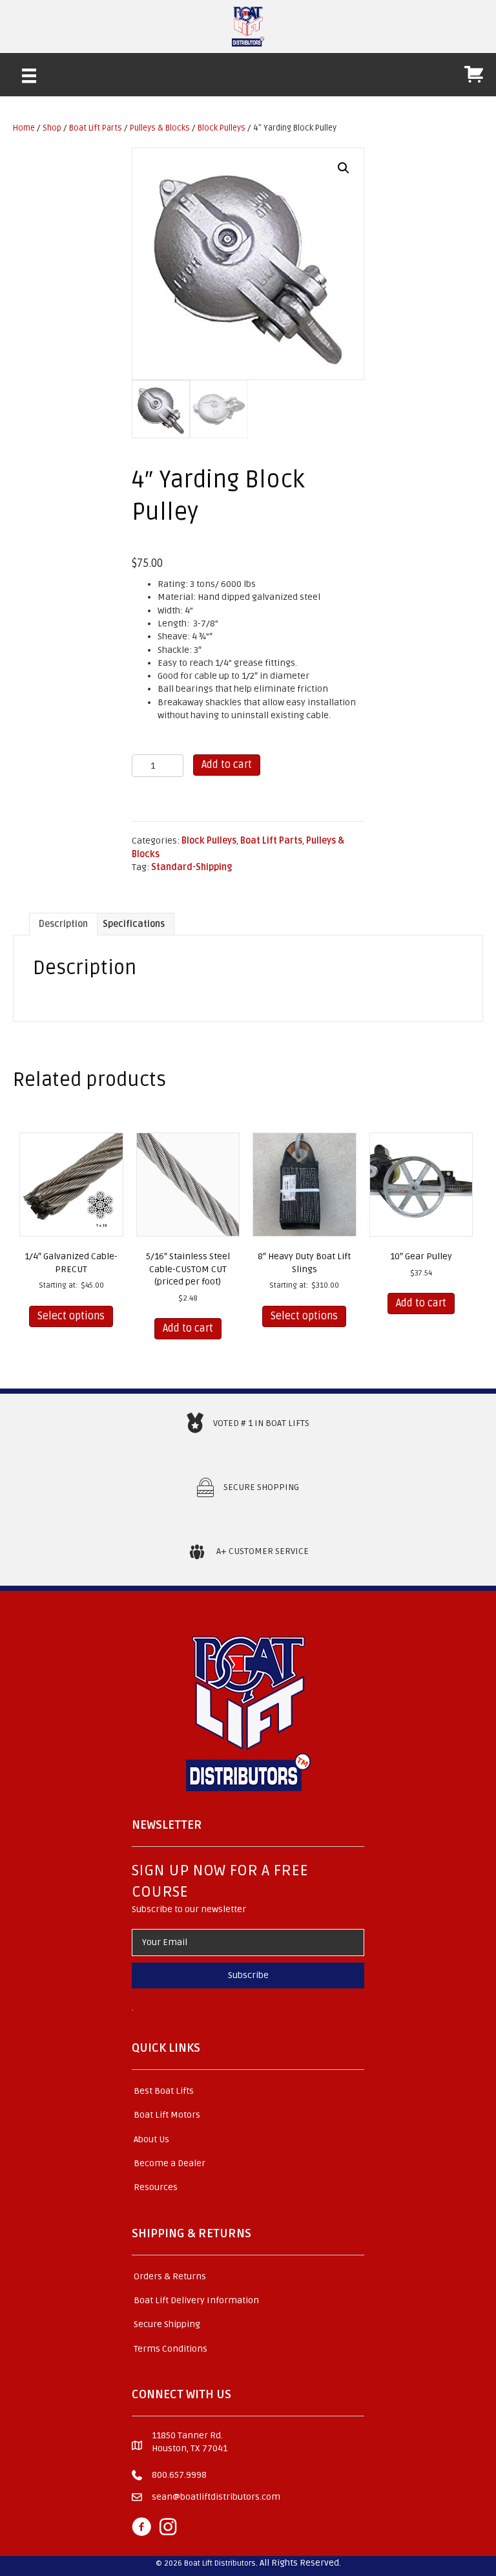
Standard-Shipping (191, 867)
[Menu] (29, 76)
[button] (344, 168)
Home (24, 128)
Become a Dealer (170, 2163)
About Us (151, 2139)
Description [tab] (63, 924)
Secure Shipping (167, 2324)
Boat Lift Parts (96, 128)
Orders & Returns (170, 2276)
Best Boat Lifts (164, 2091)
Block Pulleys (222, 128)
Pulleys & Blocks (160, 128)
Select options (71, 1316)
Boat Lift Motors (167, 2115)
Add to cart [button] (188, 1328)
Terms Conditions (170, 2349)
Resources (156, 2187)
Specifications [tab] (134, 924)
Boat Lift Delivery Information (196, 2300)
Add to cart (227, 765)
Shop (52, 128)
